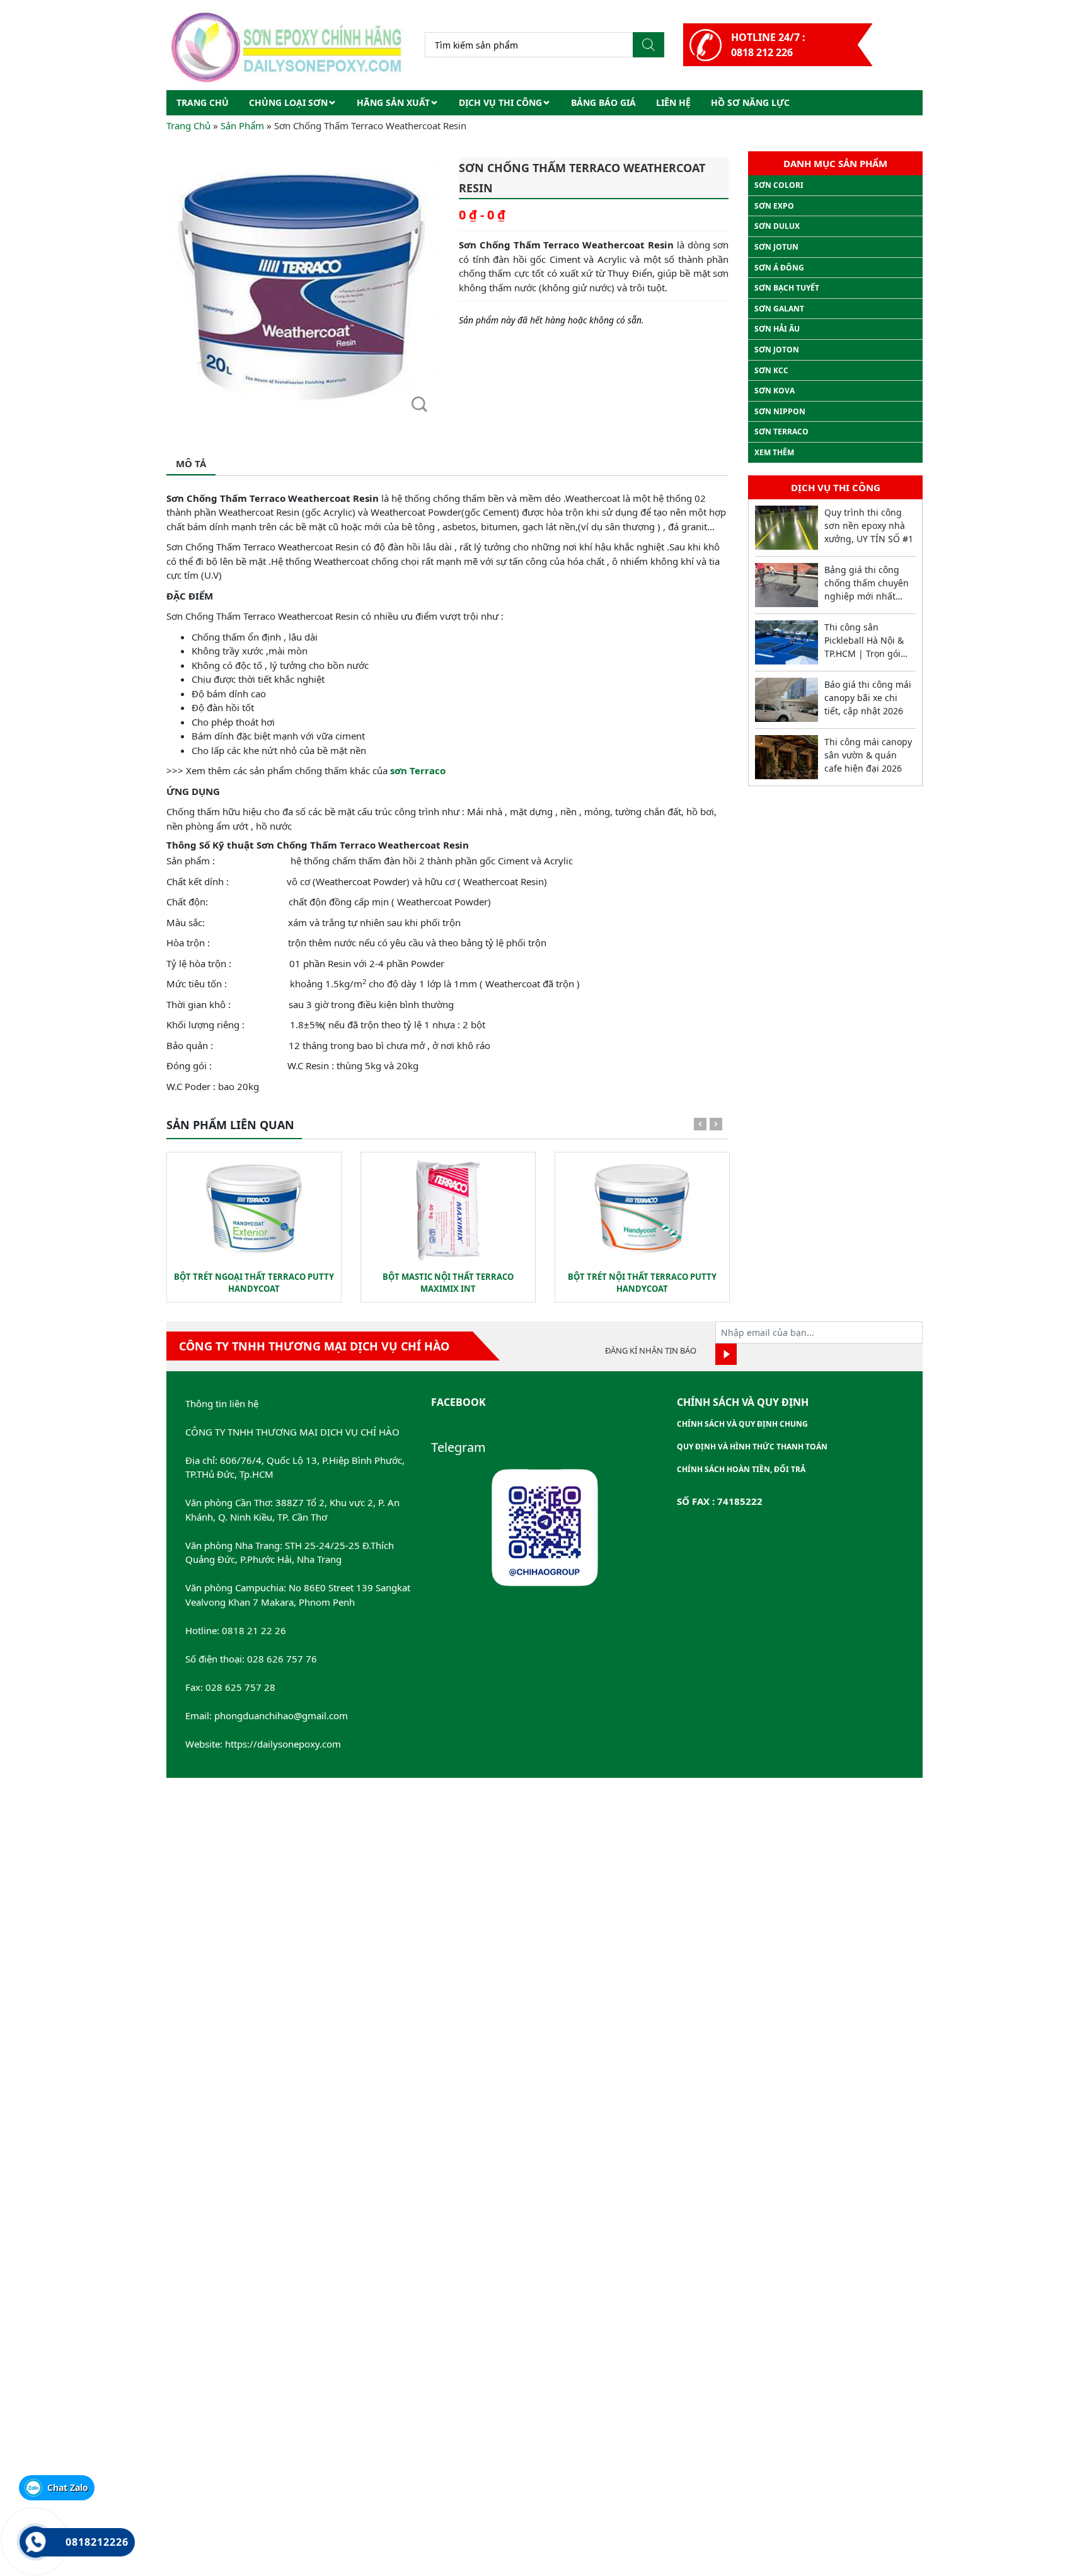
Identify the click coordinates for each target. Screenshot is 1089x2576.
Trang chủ (203, 102)
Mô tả (191, 463)
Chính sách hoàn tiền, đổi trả (741, 1469)
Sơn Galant (779, 309)
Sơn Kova (775, 391)
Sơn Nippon (780, 411)
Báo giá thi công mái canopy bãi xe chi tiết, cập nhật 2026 (868, 698)
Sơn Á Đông (779, 268)
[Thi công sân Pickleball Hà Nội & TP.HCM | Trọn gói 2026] (786, 642)
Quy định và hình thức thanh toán (752, 1447)
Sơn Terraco (781, 432)
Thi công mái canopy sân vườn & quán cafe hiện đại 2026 (868, 755)
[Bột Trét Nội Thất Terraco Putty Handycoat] (642, 1209)
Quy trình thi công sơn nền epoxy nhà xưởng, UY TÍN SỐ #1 (869, 525)
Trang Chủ (188, 125)
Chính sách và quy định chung (742, 1424)
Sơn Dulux (777, 226)
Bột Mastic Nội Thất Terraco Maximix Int (448, 1283)
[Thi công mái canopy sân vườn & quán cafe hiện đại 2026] (786, 757)
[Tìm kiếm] (648, 45)
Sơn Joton (777, 350)
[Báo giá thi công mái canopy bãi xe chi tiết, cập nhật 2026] (786, 700)
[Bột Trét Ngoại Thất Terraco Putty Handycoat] (254, 1209)
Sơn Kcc (771, 370)
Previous (700, 1127)
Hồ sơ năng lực (750, 102)
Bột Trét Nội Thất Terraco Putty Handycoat (642, 1283)
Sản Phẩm (242, 125)
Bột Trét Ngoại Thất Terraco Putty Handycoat (254, 1283)
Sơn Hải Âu (777, 329)
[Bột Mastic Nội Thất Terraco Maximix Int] (448, 1209)
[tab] (191, 464)
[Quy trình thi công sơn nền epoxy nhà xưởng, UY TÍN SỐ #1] (786, 528)
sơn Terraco (418, 770)
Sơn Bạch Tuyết (787, 288)
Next (716, 1127)
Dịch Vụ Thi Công (500, 102)
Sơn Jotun (776, 247)
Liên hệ (673, 102)
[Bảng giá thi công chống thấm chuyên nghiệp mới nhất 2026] (786, 585)
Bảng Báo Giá (603, 102)
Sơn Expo (774, 206)
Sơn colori (779, 185)
